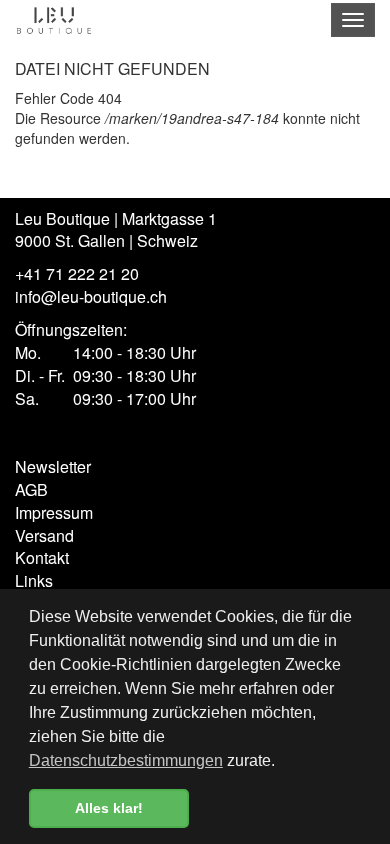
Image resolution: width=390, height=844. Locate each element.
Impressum (54, 512)
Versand (44, 535)
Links (34, 580)
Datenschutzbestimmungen (126, 760)
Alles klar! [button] (109, 808)
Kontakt (42, 557)
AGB (31, 489)
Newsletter (53, 466)
